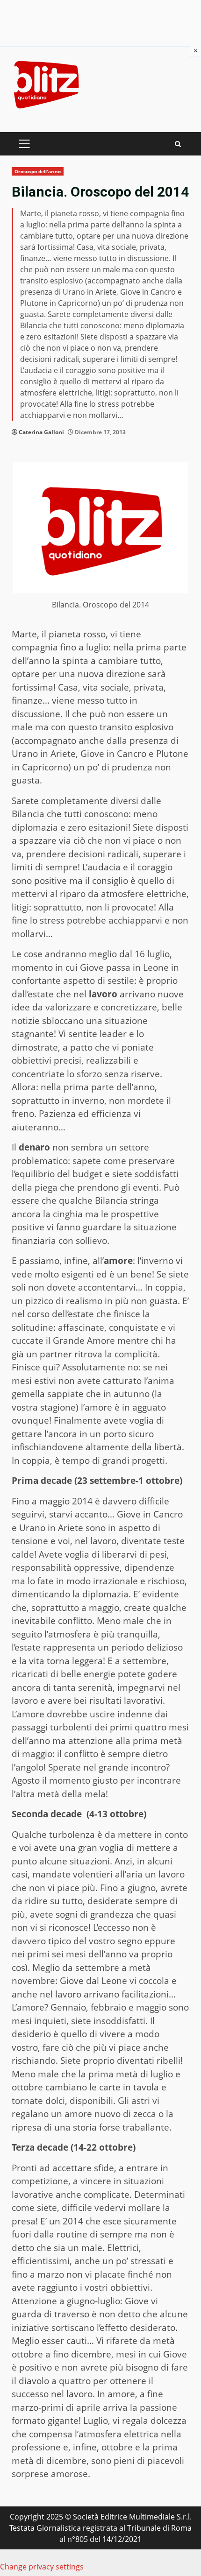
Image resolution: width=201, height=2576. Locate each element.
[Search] (178, 144)
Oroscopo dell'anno (38, 171)
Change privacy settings (42, 2567)
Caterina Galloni (41, 432)
